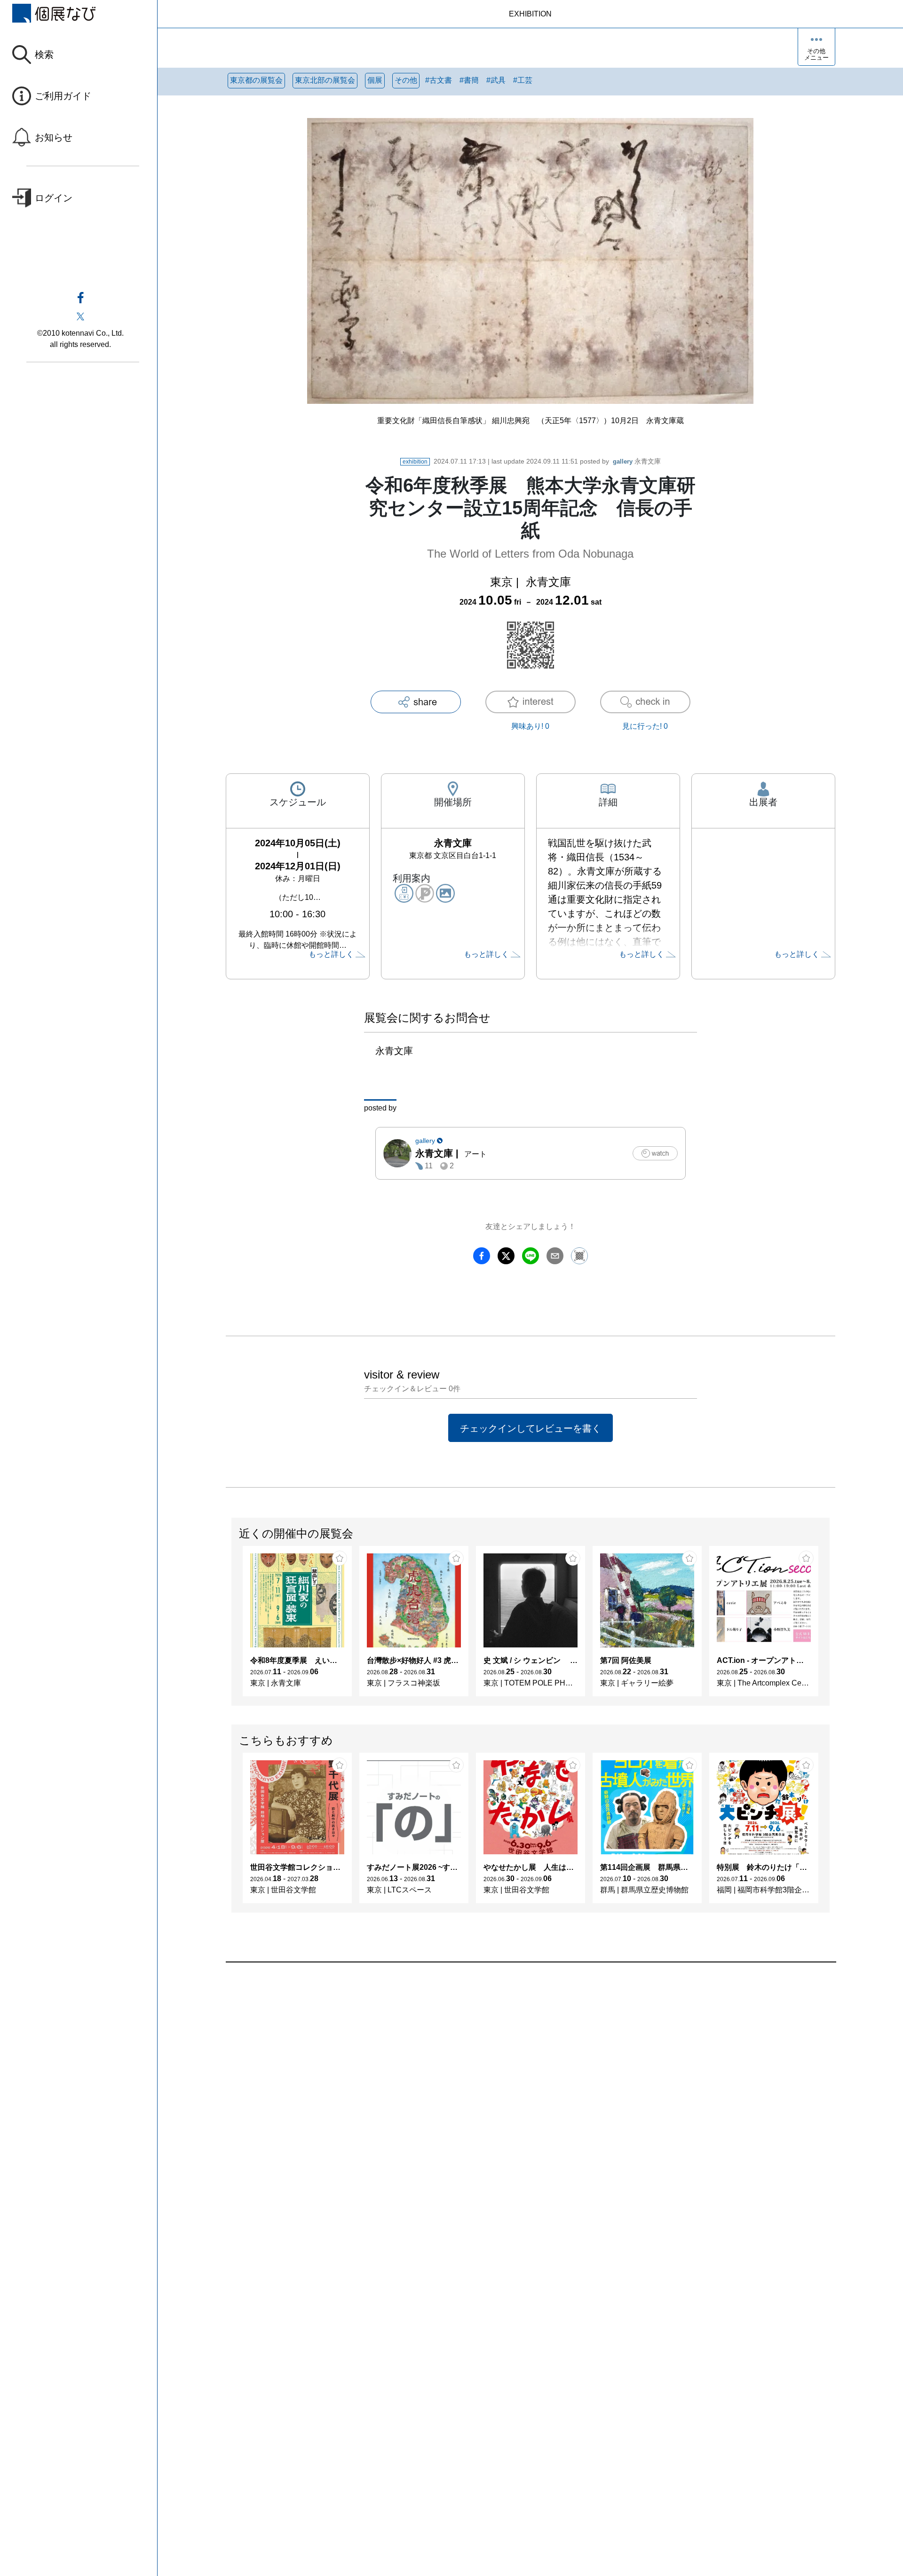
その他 (406, 80)
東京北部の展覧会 (325, 80)
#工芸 (523, 80)
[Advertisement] (508, 2069)
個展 (375, 80)
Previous (232, 1626)
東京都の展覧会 (256, 80)
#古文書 (439, 80)
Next (829, 1626)
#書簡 (469, 80)
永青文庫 (637, 461)
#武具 (496, 80)
